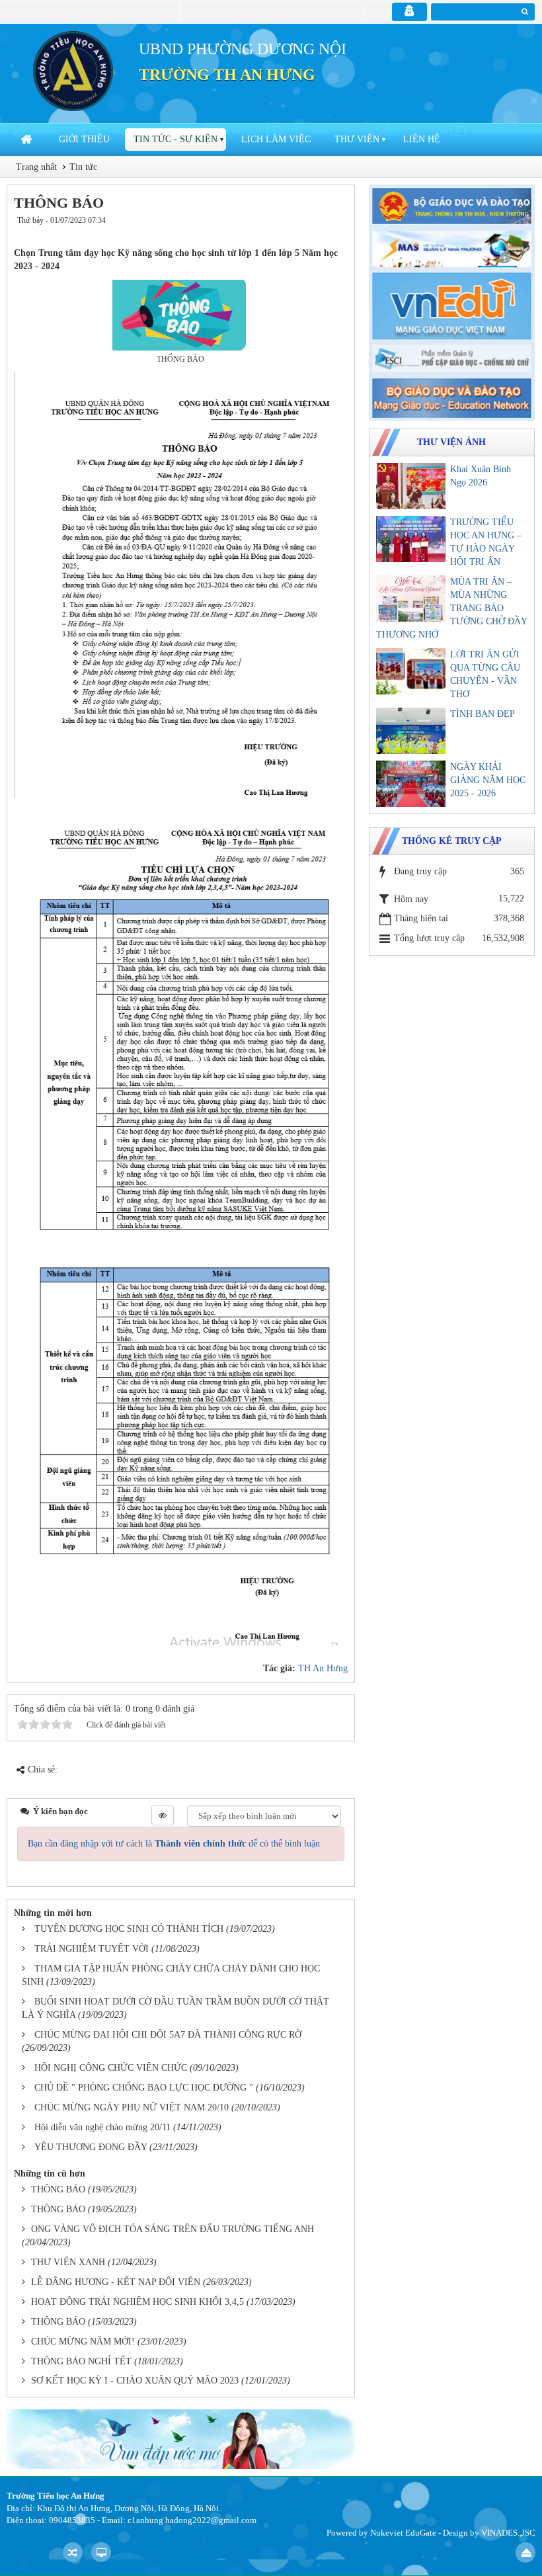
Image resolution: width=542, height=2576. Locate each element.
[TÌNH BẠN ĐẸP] (411, 731)
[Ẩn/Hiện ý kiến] (163, 1815)
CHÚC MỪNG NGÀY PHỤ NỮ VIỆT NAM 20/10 (132, 2107)
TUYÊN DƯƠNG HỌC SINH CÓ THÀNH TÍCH (129, 1929)
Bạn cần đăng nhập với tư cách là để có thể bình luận (174, 1844)
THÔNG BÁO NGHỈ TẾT (81, 2361)
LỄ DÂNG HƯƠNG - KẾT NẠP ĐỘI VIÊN (116, 2282)
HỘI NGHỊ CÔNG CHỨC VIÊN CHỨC (111, 2068)
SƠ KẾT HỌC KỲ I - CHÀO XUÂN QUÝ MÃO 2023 (135, 2381)
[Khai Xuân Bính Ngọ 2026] (411, 486)
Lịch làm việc (276, 139)
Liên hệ (422, 139)
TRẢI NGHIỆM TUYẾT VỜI (92, 1949)
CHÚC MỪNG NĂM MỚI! (83, 2342)
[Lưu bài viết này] (335, 233)
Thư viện (357, 139)
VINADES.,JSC (508, 2533)
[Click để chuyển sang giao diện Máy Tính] (101, 2552)
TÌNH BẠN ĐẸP (483, 714)
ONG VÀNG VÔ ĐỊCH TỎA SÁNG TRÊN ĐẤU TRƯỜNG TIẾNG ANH (173, 2229)
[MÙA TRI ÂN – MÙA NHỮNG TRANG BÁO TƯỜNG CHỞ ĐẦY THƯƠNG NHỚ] (411, 599)
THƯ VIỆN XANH (68, 2262)
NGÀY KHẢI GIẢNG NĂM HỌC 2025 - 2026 (488, 780)
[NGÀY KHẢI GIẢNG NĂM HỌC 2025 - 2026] (411, 784)
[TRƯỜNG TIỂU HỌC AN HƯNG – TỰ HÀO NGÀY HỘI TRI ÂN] (411, 539)
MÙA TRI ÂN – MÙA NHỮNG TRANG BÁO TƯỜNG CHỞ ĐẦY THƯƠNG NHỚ (451, 608)
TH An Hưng (323, 1668)
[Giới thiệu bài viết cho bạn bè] (297, 233)
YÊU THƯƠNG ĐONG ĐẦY (91, 2147)
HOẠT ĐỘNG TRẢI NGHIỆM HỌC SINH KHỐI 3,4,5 (137, 2302)
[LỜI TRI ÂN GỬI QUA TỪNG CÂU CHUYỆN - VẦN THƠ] (411, 671)
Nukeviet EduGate (403, 2533)
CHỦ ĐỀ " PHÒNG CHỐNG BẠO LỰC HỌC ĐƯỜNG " (144, 2088)
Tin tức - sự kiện (175, 139)
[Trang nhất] (28, 140)
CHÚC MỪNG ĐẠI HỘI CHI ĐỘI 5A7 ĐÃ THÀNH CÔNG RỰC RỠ (168, 2035)
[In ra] (314, 233)
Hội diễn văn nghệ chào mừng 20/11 (102, 2127)
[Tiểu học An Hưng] (73, 70)
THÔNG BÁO (58, 2189)
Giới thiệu (84, 139)
